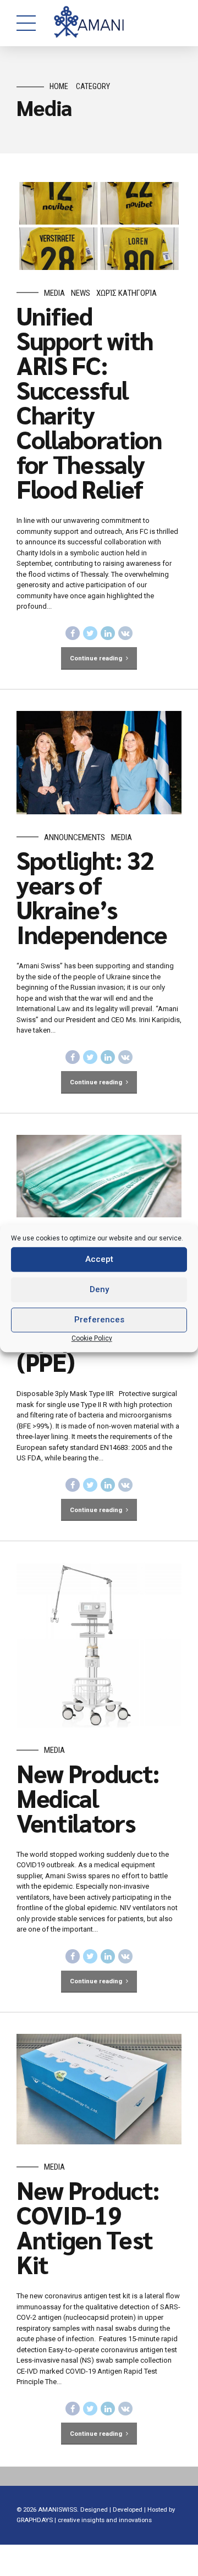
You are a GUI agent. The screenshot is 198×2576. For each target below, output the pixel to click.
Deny (99, 1289)
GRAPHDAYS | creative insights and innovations (84, 2520)
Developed (128, 2509)
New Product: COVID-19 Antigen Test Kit (88, 2227)
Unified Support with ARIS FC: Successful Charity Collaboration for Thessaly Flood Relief (89, 402)
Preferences (99, 1320)
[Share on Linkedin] (108, 633)
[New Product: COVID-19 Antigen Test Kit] (99, 2089)
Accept (99, 1259)
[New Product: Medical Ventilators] (99, 1645)
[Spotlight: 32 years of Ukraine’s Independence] (99, 763)
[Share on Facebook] (73, 633)
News (81, 293)
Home (59, 87)
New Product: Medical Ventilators (88, 1797)
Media (54, 293)
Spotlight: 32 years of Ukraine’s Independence (92, 897)
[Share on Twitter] (90, 633)
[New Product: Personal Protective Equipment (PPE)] (99, 1176)
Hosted (157, 2509)
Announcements (75, 837)
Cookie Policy (92, 1338)
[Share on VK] (125, 633)
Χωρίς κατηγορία (127, 293)
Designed (94, 2509)
